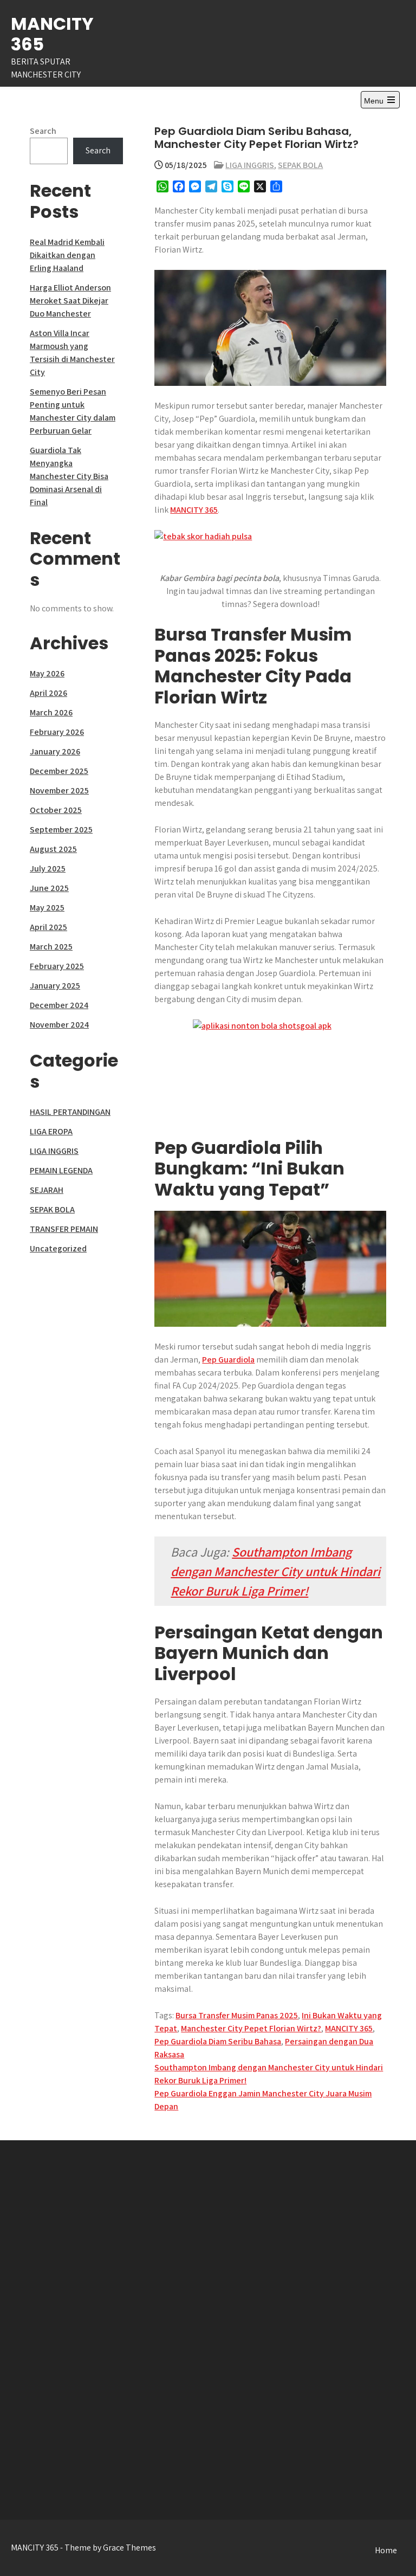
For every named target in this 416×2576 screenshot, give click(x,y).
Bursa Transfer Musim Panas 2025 (237, 2015)
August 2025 (53, 849)
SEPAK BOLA (300, 165)
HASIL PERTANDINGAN (70, 1112)
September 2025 (61, 829)
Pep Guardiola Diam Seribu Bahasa (218, 2041)
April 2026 (48, 693)
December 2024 (59, 1005)
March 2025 (51, 947)
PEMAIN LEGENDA (61, 1170)
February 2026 (57, 732)
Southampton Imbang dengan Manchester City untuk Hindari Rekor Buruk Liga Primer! (275, 1571)
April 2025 (48, 927)
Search (43, 131)
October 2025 (56, 810)
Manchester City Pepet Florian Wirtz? (251, 2028)
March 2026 (51, 712)
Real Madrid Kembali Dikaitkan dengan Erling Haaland (67, 255)
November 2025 (59, 790)
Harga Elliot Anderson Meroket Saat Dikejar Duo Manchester (70, 301)
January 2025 (55, 986)
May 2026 (47, 673)
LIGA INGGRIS (250, 165)
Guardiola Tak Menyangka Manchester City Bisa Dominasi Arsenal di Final (69, 476)
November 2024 (59, 1025)
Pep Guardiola (228, 1360)
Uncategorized (58, 1248)
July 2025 (48, 869)
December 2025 (59, 771)
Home (386, 2550)
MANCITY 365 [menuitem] (194, 510)
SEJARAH (47, 1190)
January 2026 (55, 751)
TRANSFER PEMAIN (64, 1229)
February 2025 (57, 966)
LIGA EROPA (51, 1131)
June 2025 (49, 888)
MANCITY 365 (52, 34)
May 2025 (47, 908)
